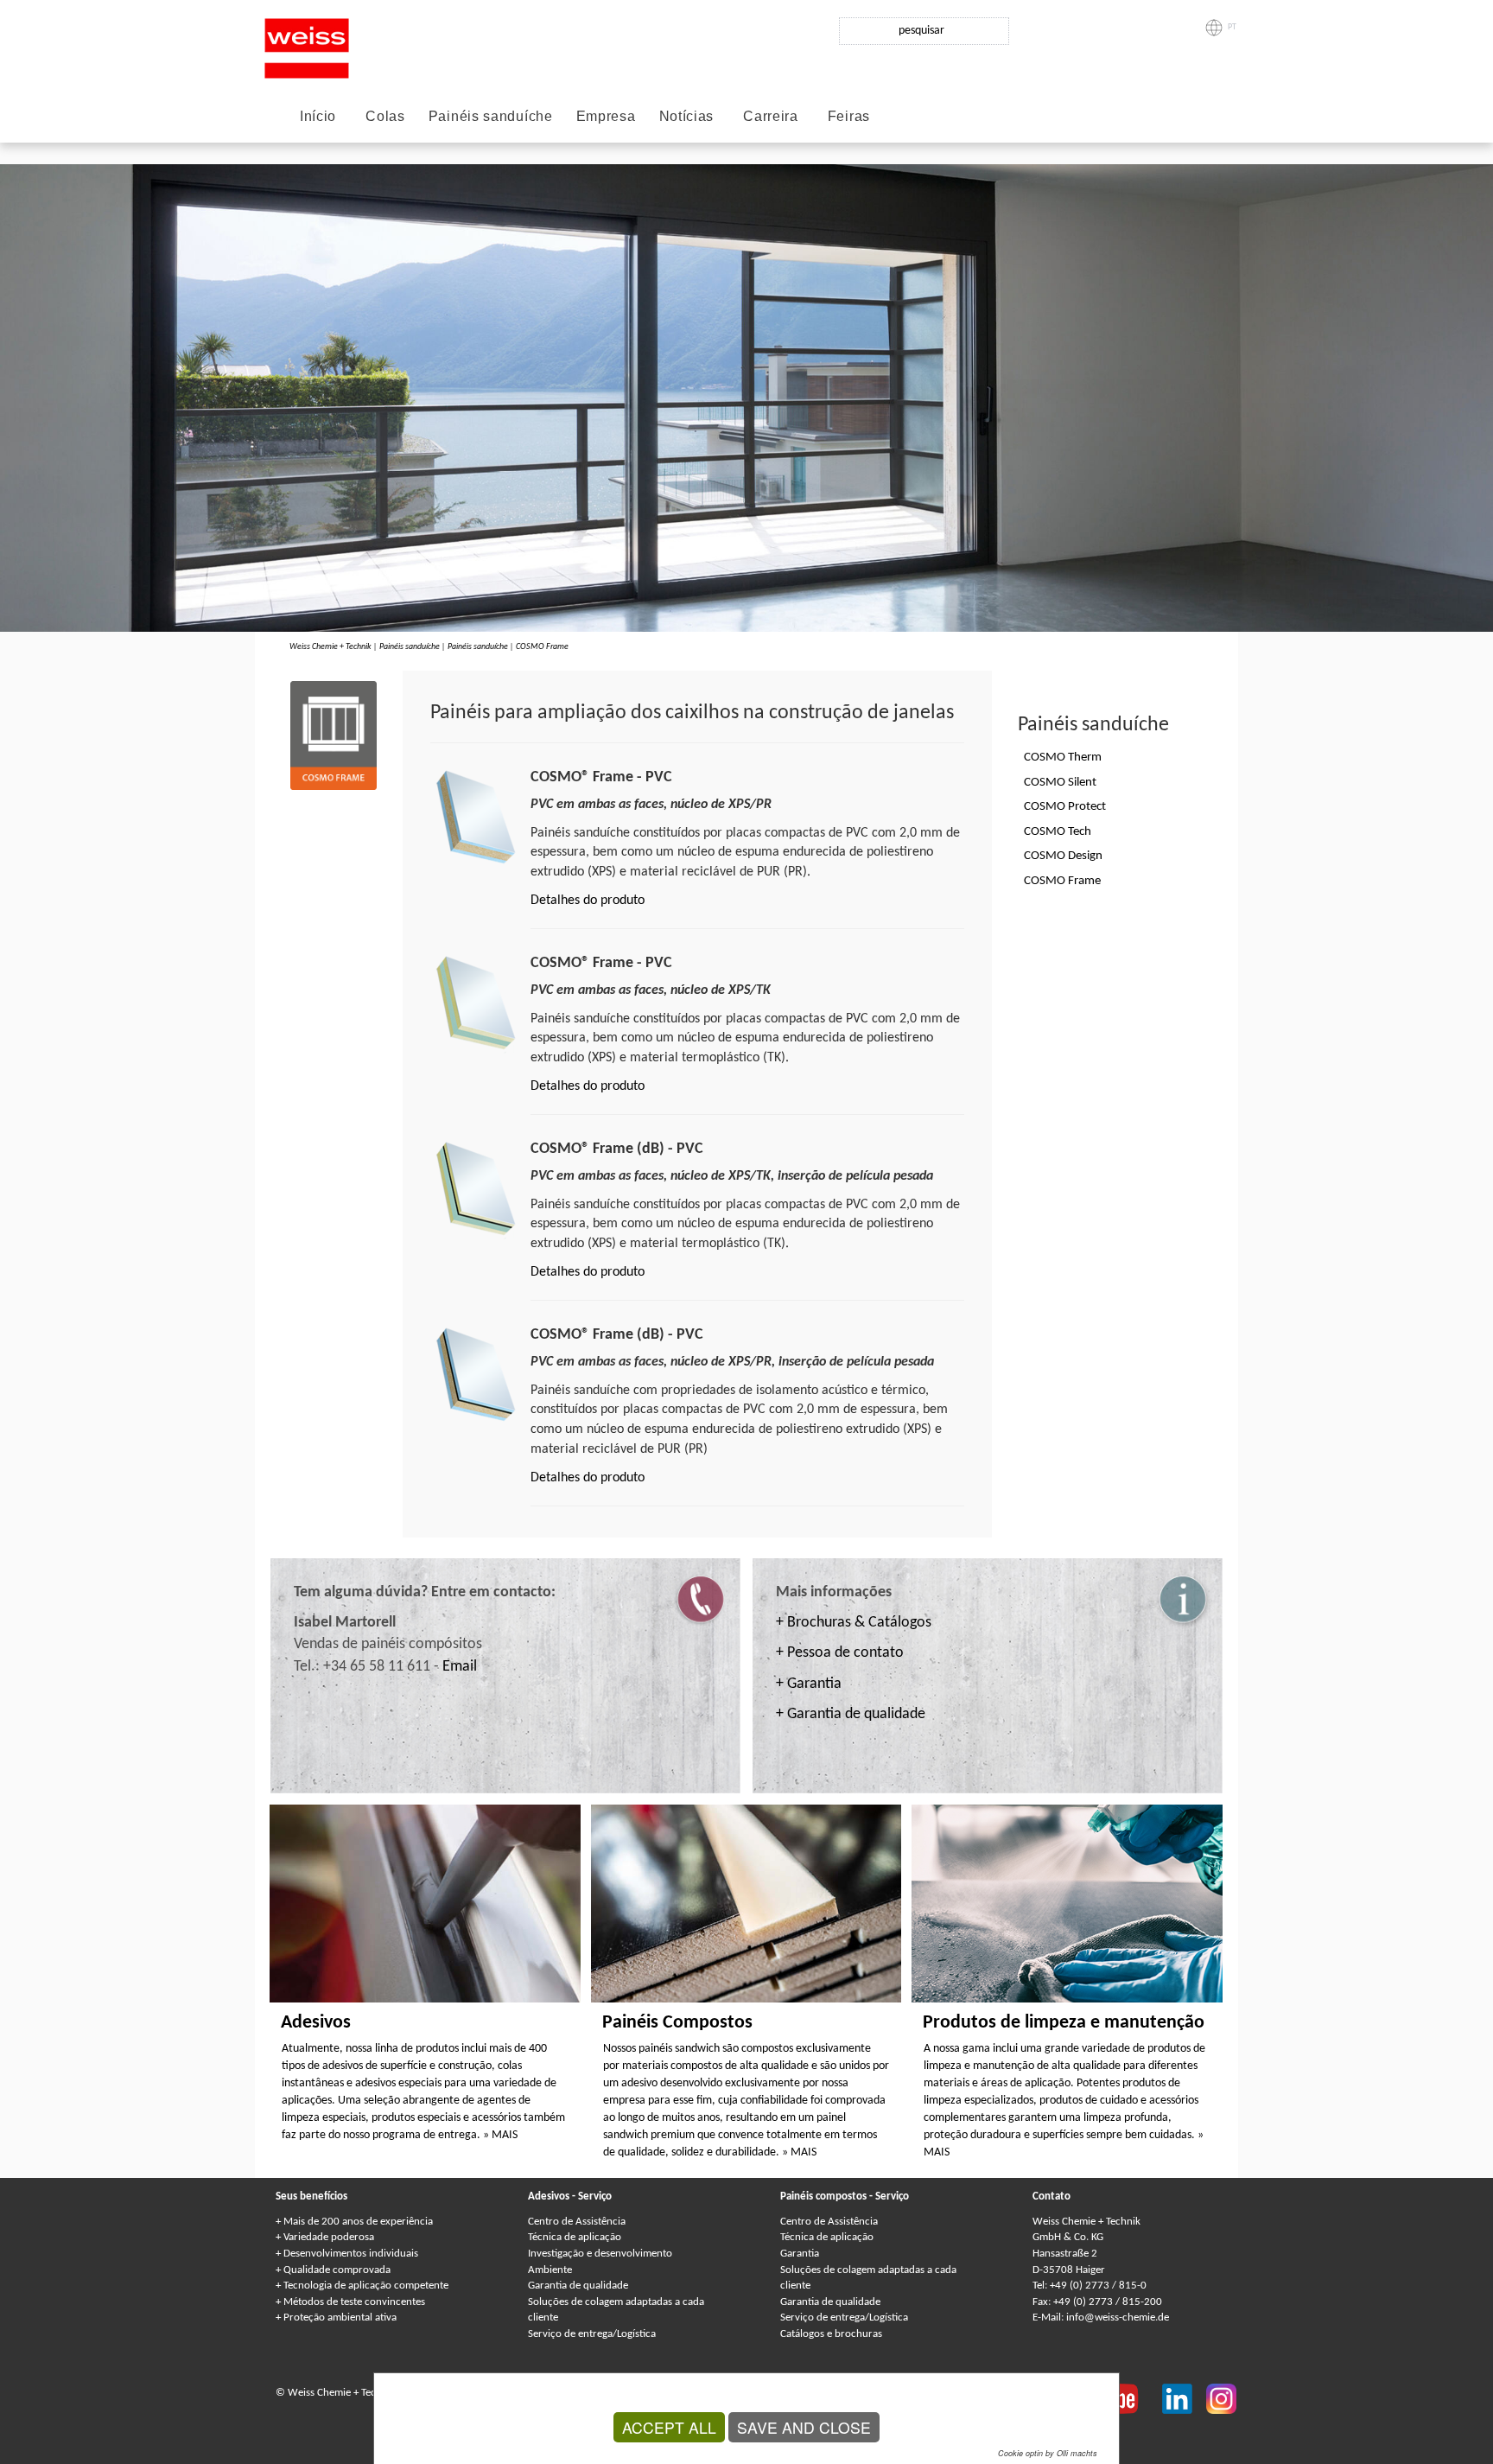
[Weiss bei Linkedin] (1184, 2397)
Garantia (800, 2254)
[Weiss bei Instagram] (1221, 2397)
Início (318, 116)
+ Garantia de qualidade (851, 1714)
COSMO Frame (542, 647)
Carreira (771, 116)
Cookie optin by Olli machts (1048, 2453)
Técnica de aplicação (575, 2237)
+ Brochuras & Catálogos (854, 1623)
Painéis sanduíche (491, 116)
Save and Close (804, 2427)
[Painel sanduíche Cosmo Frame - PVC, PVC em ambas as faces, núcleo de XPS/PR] (476, 817)
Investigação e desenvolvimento (600, 2254)
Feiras (849, 116)
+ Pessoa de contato (840, 1653)
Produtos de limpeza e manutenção (1064, 2023)
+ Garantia (809, 1684)
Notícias (687, 116)
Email (460, 1667)
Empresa (606, 116)
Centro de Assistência (577, 2222)
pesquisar (921, 31)
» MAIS (500, 2135)
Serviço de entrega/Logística (592, 2334)
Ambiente (550, 2270)
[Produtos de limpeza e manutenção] (1067, 1903)
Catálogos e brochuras (831, 2334)
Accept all (669, 2427)
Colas (385, 116)
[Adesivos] (425, 1903)
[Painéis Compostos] (746, 1903)
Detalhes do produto (588, 901)
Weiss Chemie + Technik (330, 647)
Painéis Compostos (677, 2023)
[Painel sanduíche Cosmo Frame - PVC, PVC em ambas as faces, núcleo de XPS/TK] (476, 1003)
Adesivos (316, 2023)
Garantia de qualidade (578, 2286)
